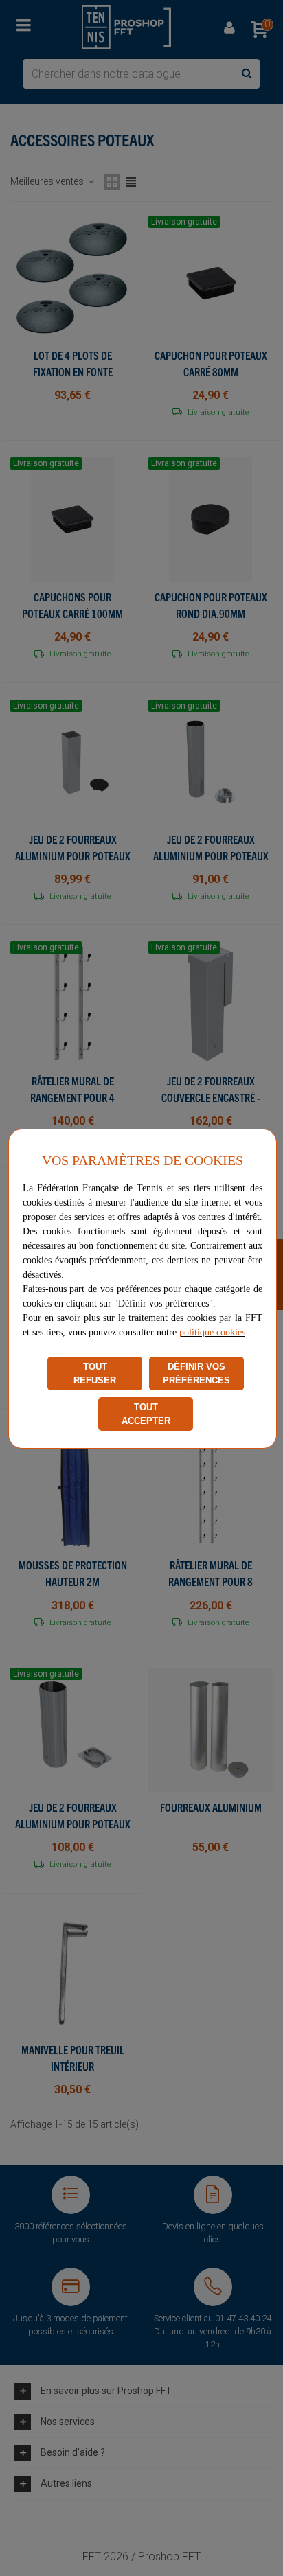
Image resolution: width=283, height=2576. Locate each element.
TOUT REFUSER (95, 1373)
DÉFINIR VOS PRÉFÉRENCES (196, 1373)
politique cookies (212, 1332)
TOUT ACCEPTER (146, 1414)
